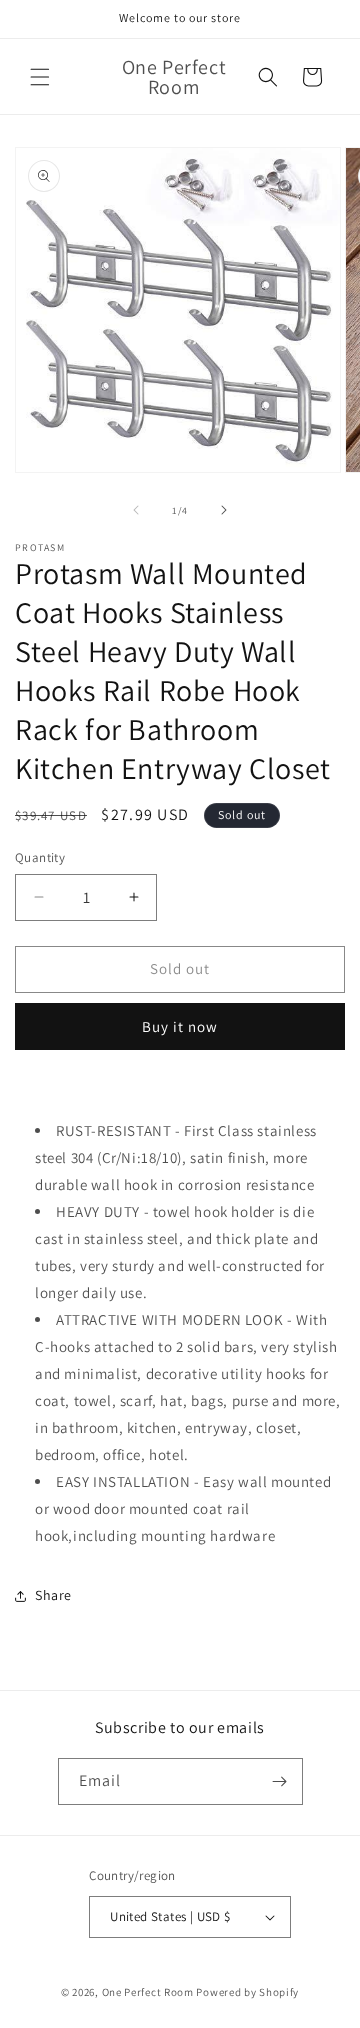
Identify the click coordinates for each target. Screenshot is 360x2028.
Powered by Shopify (247, 1992)
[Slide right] (224, 510)
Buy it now (180, 1026)
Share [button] (53, 1595)
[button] (40, 77)
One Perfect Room (148, 1992)
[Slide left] (136, 510)
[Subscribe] (280, 1781)
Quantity (40, 857)
